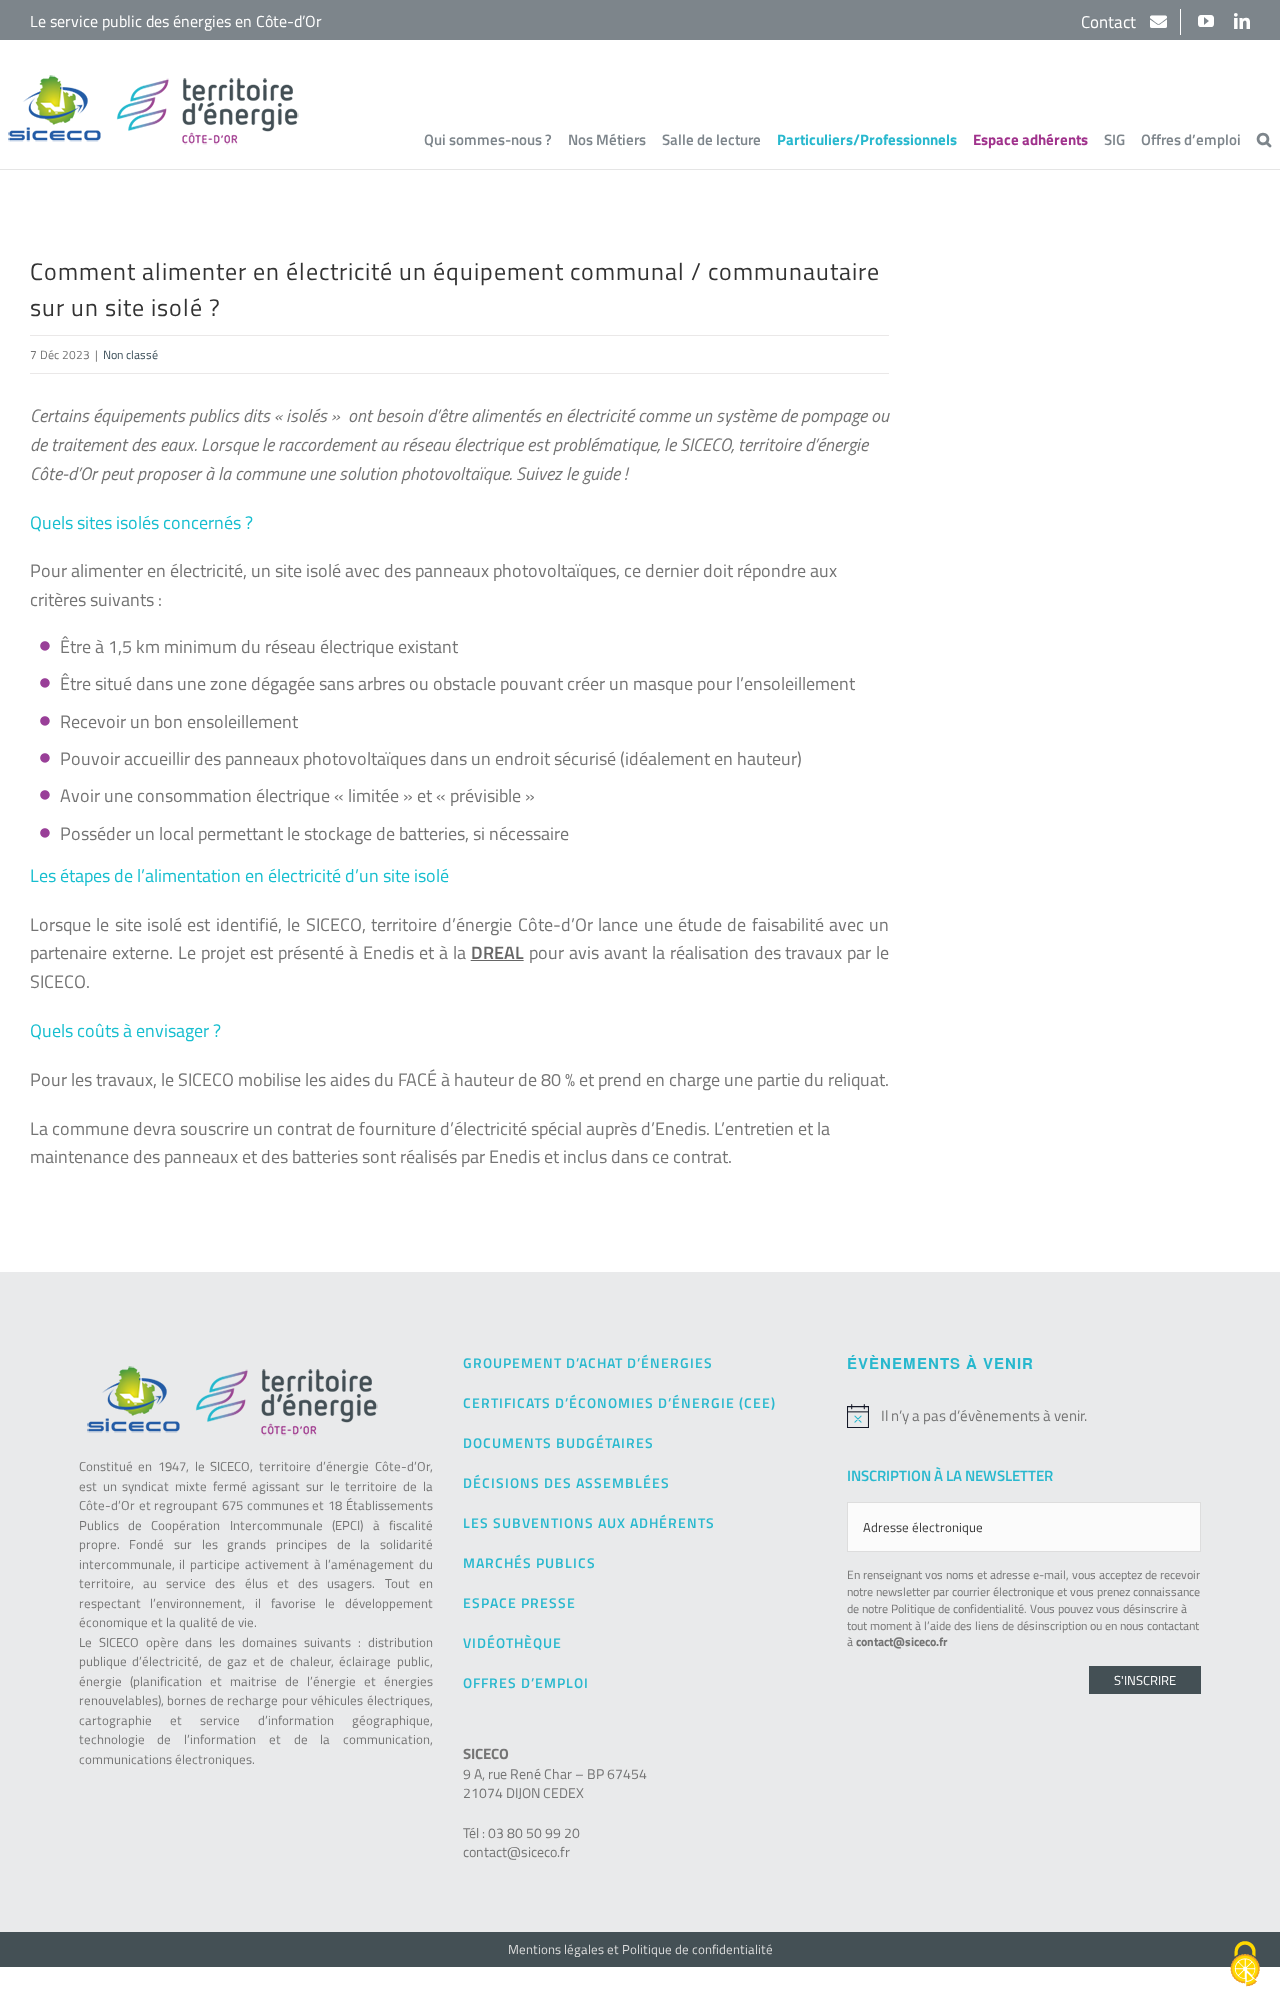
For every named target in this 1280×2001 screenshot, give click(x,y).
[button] (1264, 139)
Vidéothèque (512, 1642)
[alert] (1024, 1416)
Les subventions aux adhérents (589, 1522)
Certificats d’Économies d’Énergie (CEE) (619, 1402)
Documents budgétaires (558, 1442)
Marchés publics (529, 1562)
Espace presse (519, 1602)
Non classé (130, 354)
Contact (1110, 22)
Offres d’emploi (526, 1682)
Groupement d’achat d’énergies (588, 1362)
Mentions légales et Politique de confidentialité (640, 1949)
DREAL (497, 952)
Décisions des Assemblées (566, 1482)
